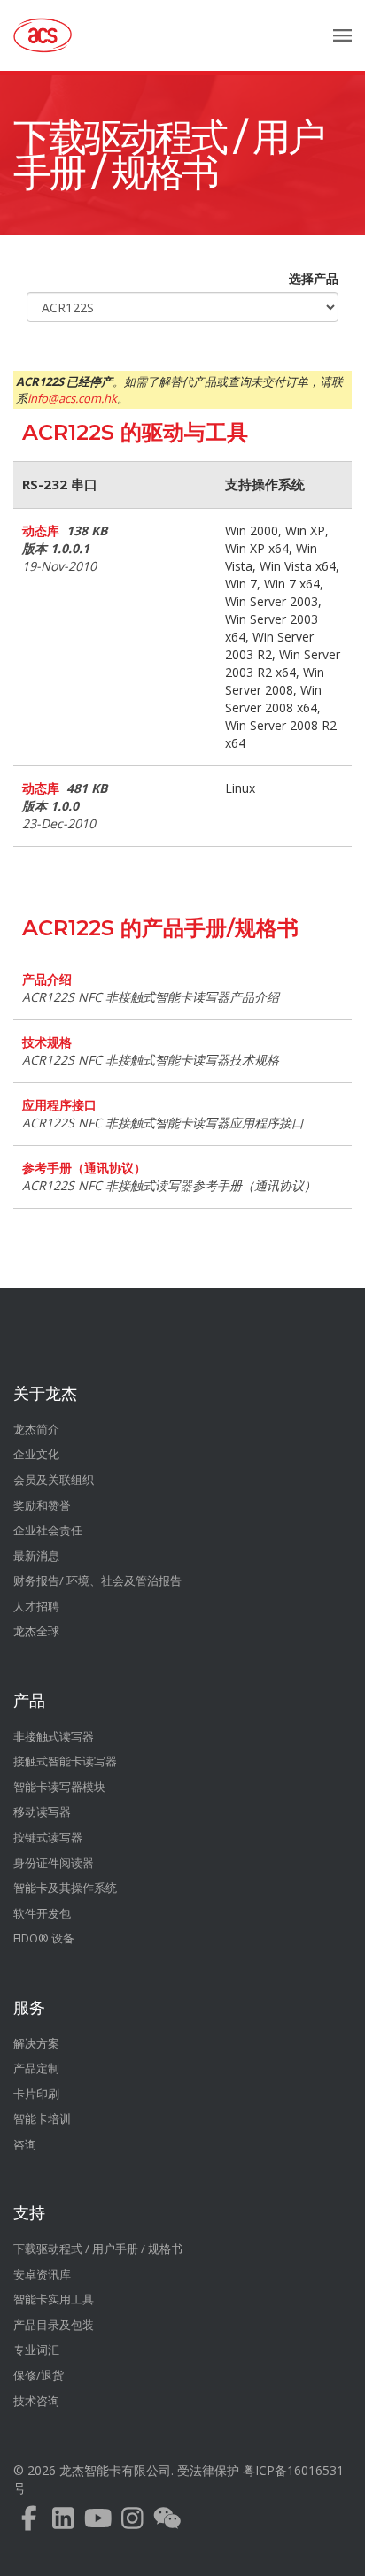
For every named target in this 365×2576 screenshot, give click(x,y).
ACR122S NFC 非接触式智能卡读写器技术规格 (151, 1060)
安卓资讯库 (42, 2274)
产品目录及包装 (54, 2325)
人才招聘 (36, 1606)
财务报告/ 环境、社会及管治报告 (97, 1580)
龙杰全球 (36, 1631)
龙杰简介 (36, 1429)
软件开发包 (42, 1913)
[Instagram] (132, 2522)
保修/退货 (39, 2375)
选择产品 (314, 278)
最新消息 (36, 1556)
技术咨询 (36, 2401)
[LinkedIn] (63, 2522)
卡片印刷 (36, 2094)
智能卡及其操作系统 (65, 1888)
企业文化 (36, 1454)
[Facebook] (29, 2522)
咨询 (25, 2144)
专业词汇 (36, 2349)
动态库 (41, 531)
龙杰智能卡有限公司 (115, 2470)
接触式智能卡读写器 (65, 1761)
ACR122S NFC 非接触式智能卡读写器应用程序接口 (163, 1123)
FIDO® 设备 (44, 1938)
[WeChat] (167, 2522)
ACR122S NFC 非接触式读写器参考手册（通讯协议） (169, 1185)
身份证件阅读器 (54, 1863)
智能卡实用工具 (54, 2299)
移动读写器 (42, 1811)
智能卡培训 (42, 2118)
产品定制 (36, 2068)
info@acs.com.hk (72, 398)
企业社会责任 (48, 1530)
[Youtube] (98, 2522)
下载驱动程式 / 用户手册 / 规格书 (168, 155)
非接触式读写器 (54, 1736)
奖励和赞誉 (42, 1505)
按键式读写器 (48, 1837)
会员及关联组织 (54, 1480)
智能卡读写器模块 (59, 1787)
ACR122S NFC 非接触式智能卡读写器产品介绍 (151, 997)
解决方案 (36, 2043)
